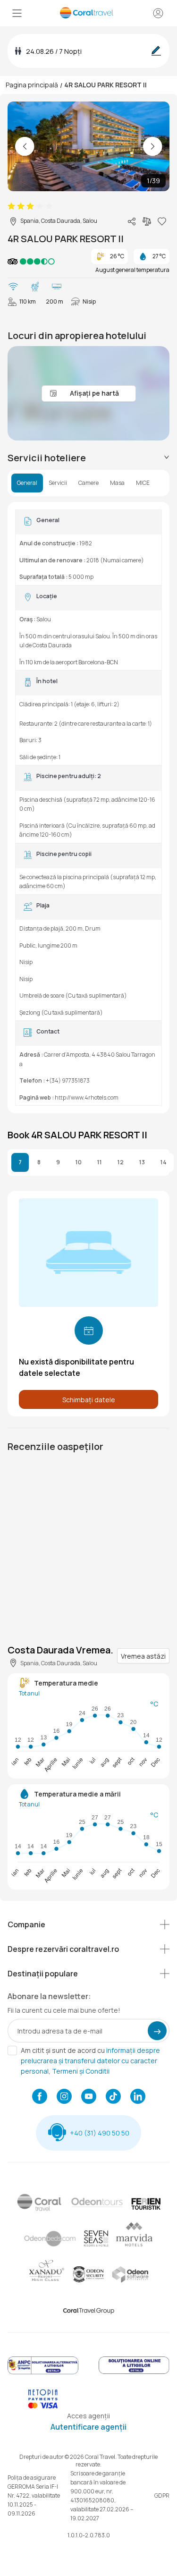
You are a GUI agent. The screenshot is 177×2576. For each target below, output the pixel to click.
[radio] (11, 206)
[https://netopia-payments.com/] (43, 2406)
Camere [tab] (88, 483)
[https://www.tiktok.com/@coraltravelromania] (113, 2097)
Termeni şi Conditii (81, 2071)
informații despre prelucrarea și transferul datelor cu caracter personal (90, 2061)
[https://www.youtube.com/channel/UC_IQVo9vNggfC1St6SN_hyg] (89, 2097)
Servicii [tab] (58, 483)
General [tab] (27, 483)
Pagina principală (32, 85)
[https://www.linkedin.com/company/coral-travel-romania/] (138, 2097)
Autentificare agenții (88, 2427)
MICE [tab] (143, 483)
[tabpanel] (88, 808)
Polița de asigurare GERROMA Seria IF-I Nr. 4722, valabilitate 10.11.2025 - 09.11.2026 (34, 2495)
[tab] (88, 458)
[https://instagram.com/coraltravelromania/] (64, 2097)
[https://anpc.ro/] (43, 2373)
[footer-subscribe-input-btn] (157, 2031)
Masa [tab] (117, 483)
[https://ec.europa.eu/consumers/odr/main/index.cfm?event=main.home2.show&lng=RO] (134, 2373)
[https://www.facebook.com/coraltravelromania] (40, 2097)
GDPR (162, 2495)
